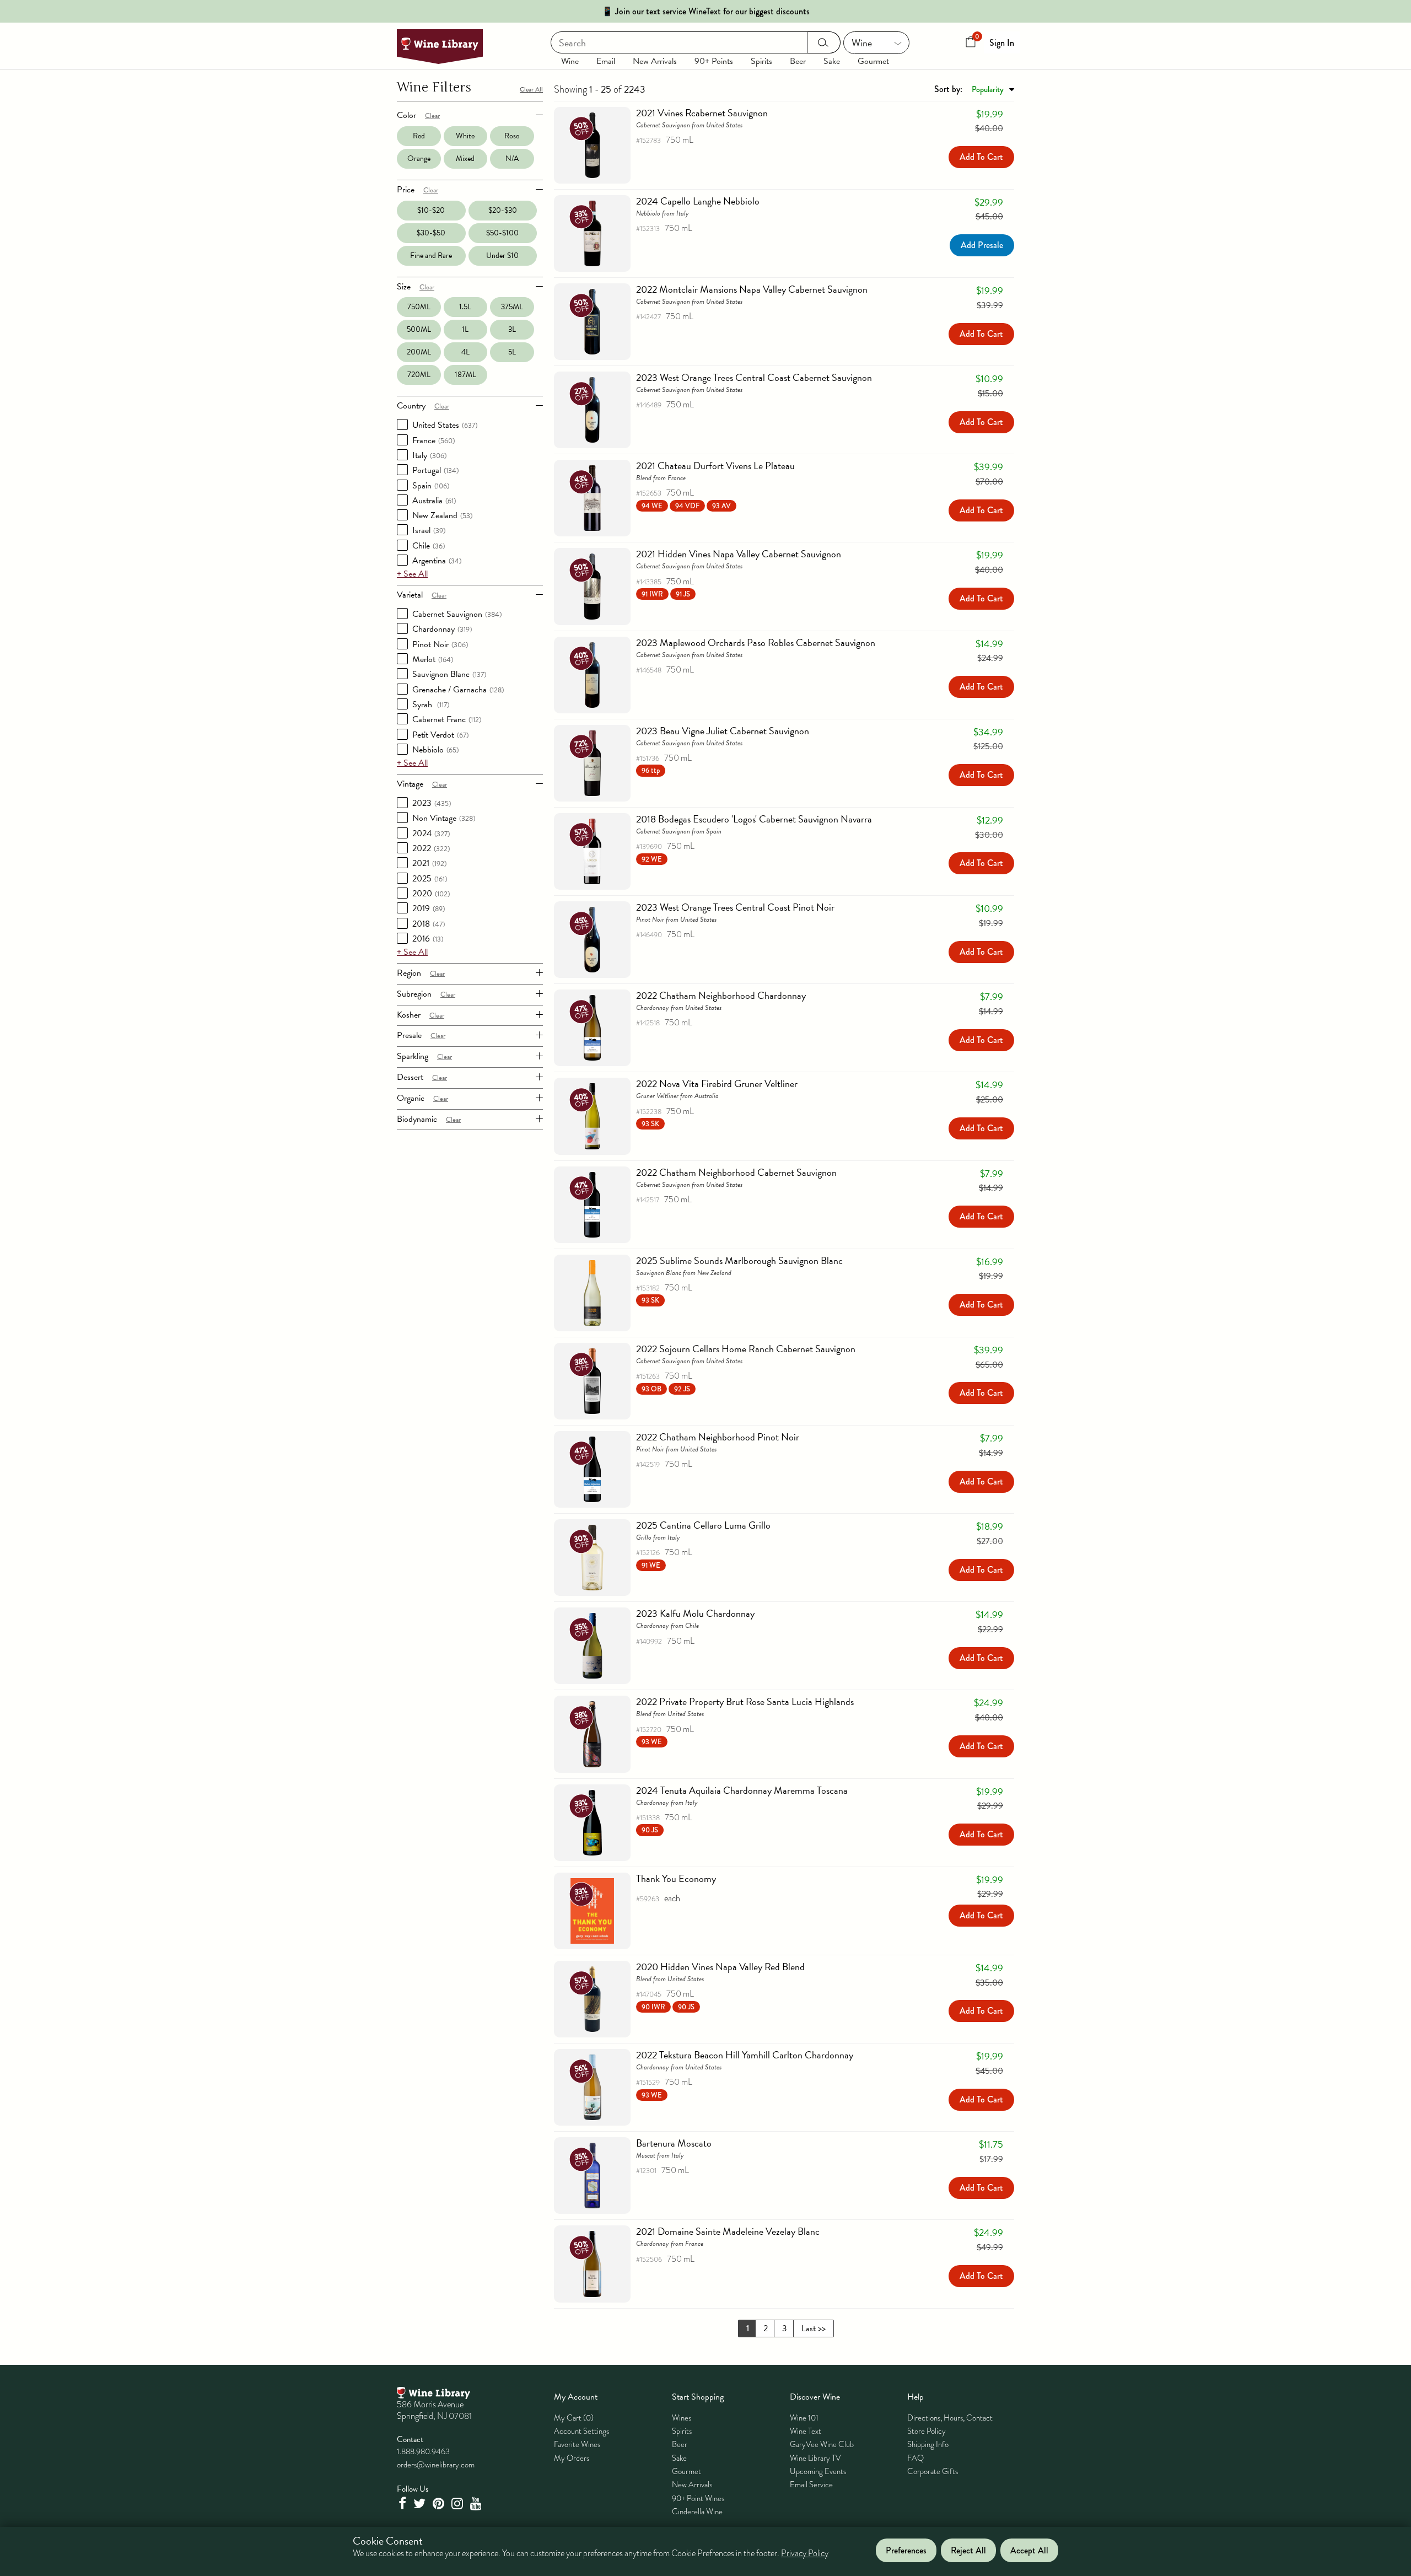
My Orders (572, 2458)
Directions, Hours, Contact (950, 2418)
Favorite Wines (577, 2444)
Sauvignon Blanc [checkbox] (449, 674)
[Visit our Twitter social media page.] (421, 2504)
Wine (570, 61)
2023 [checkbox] (432, 803)
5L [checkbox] (512, 352)
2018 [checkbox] (429, 924)
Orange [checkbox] (419, 158)
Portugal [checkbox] (435, 470)
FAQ (915, 2458)
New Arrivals (655, 61)
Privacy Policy (805, 2554)
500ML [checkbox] (419, 329)
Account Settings (581, 2431)
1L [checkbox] (465, 329)
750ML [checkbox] (419, 307)
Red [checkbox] (419, 136)
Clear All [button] (531, 89)
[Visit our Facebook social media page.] (403, 2504)
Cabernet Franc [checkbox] (447, 719)
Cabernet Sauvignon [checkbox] (457, 614)
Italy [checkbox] (429, 455)
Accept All (1029, 2550)
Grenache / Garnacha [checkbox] (458, 690)
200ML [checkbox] (419, 352)
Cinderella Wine (697, 2512)
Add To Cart (981, 157)
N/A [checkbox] (512, 158)
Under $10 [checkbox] (502, 256)
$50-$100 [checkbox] (502, 233)
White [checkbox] (465, 136)
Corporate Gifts (933, 2471)
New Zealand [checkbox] (442, 515)
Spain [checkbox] (431, 486)
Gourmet (873, 61)
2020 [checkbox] (431, 894)
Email (606, 61)
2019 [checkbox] (429, 908)
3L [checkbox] (512, 329)
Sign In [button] (1002, 43)
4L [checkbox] (465, 352)
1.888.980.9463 (423, 2451)
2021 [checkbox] (429, 863)
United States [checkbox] (445, 425)
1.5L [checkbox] (465, 307)
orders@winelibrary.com (436, 2465)
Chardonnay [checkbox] (442, 629)
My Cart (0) (574, 2418)
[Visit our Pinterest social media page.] (440, 2504)
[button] (686, 505)
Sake (832, 61)
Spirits (761, 61)
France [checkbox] (433, 440)
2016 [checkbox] (428, 939)
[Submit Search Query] (824, 42)
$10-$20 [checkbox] (431, 210)
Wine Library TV (815, 2458)
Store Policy (927, 2431)
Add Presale (982, 245)
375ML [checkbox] (512, 307)
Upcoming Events (818, 2471)
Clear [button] (432, 116)
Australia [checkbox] (434, 501)
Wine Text (806, 2431)
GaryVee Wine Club (822, 2444)
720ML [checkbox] (419, 375)
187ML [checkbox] (465, 375)
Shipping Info (928, 2444)
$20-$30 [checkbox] (503, 210)
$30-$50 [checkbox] (431, 233)
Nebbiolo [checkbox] (435, 750)
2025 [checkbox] (430, 879)
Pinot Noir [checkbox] (440, 644)
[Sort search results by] (974, 89)
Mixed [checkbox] (465, 158)
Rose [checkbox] (512, 136)
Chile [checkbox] (429, 546)
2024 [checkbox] (431, 833)
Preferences (906, 2550)
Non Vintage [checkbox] (444, 818)
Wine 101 (804, 2418)
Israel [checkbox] (429, 530)
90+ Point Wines (698, 2498)
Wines (682, 2418)
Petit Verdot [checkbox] (440, 735)
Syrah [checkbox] (431, 704)
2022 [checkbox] (431, 848)
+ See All (412, 574)
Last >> (814, 2328)
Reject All (968, 2550)
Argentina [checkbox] (437, 561)
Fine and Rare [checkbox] (431, 256)
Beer (798, 61)
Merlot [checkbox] (433, 659)
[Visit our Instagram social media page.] (459, 2504)
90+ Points (714, 61)
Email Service (811, 2484)
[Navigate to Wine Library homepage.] (440, 47)
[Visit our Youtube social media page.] (477, 2504)
